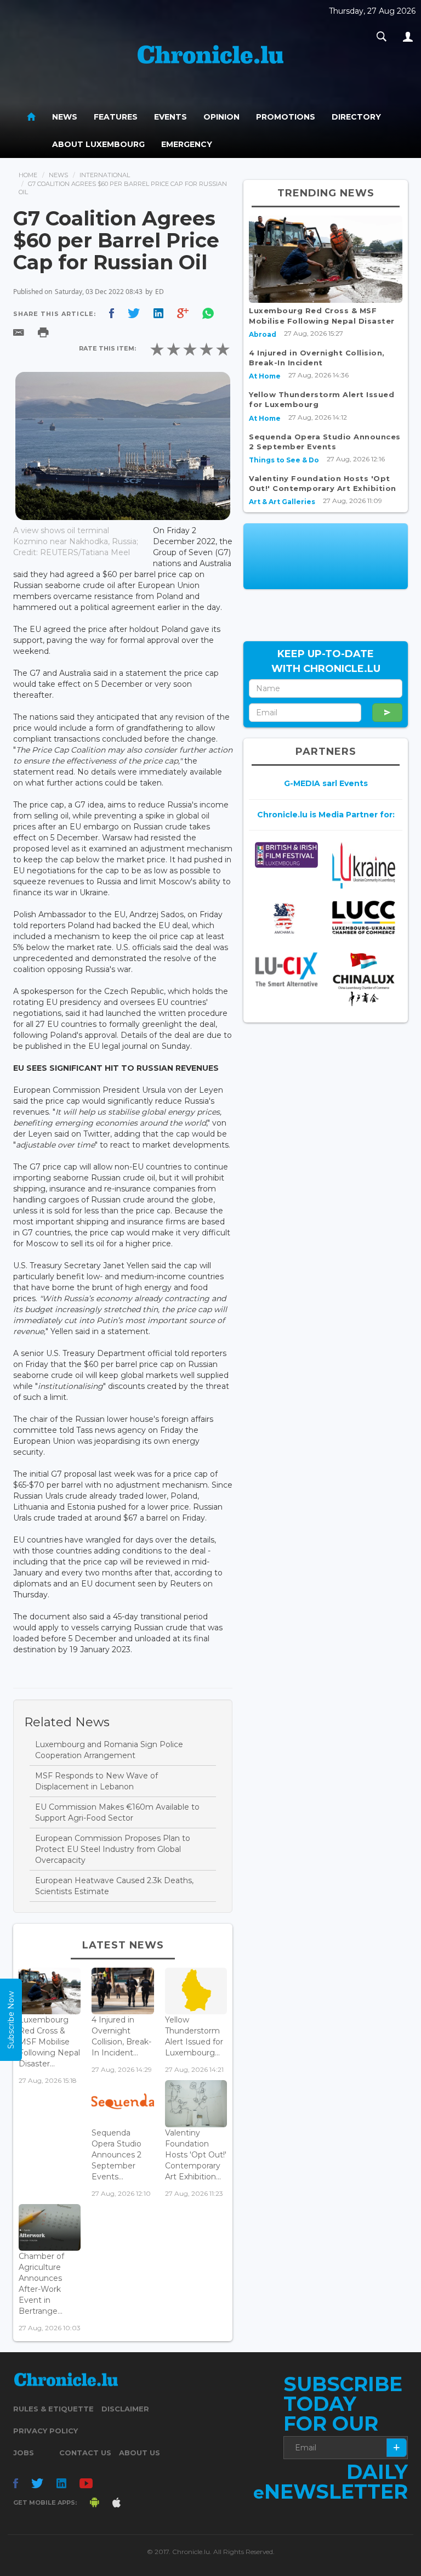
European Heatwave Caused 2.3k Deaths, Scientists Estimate (114, 1886)
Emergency (187, 144)
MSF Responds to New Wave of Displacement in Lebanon (96, 1781)
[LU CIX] (286, 969)
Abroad (263, 334)
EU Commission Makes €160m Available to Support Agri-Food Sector (117, 1812)
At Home (265, 376)
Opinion (221, 117)
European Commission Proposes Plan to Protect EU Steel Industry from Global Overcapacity (113, 1849)
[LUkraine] (364, 865)
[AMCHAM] (286, 918)
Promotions (286, 117)
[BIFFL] (286, 855)
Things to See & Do (284, 460)
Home (28, 175)
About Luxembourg (98, 144)
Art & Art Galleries (282, 502)
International (105, 175)
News (65, 117)
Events (170, 117)
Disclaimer (125, 2409)
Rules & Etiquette (53, 2409)
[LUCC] (364, 917)
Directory (356, 117)
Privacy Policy (45, 2431)
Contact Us (85, 2453)
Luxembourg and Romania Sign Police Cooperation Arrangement (109, 1750)
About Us (140, 2453)
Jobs (24, 2453)
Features (116, 117)
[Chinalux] (364, 979)
